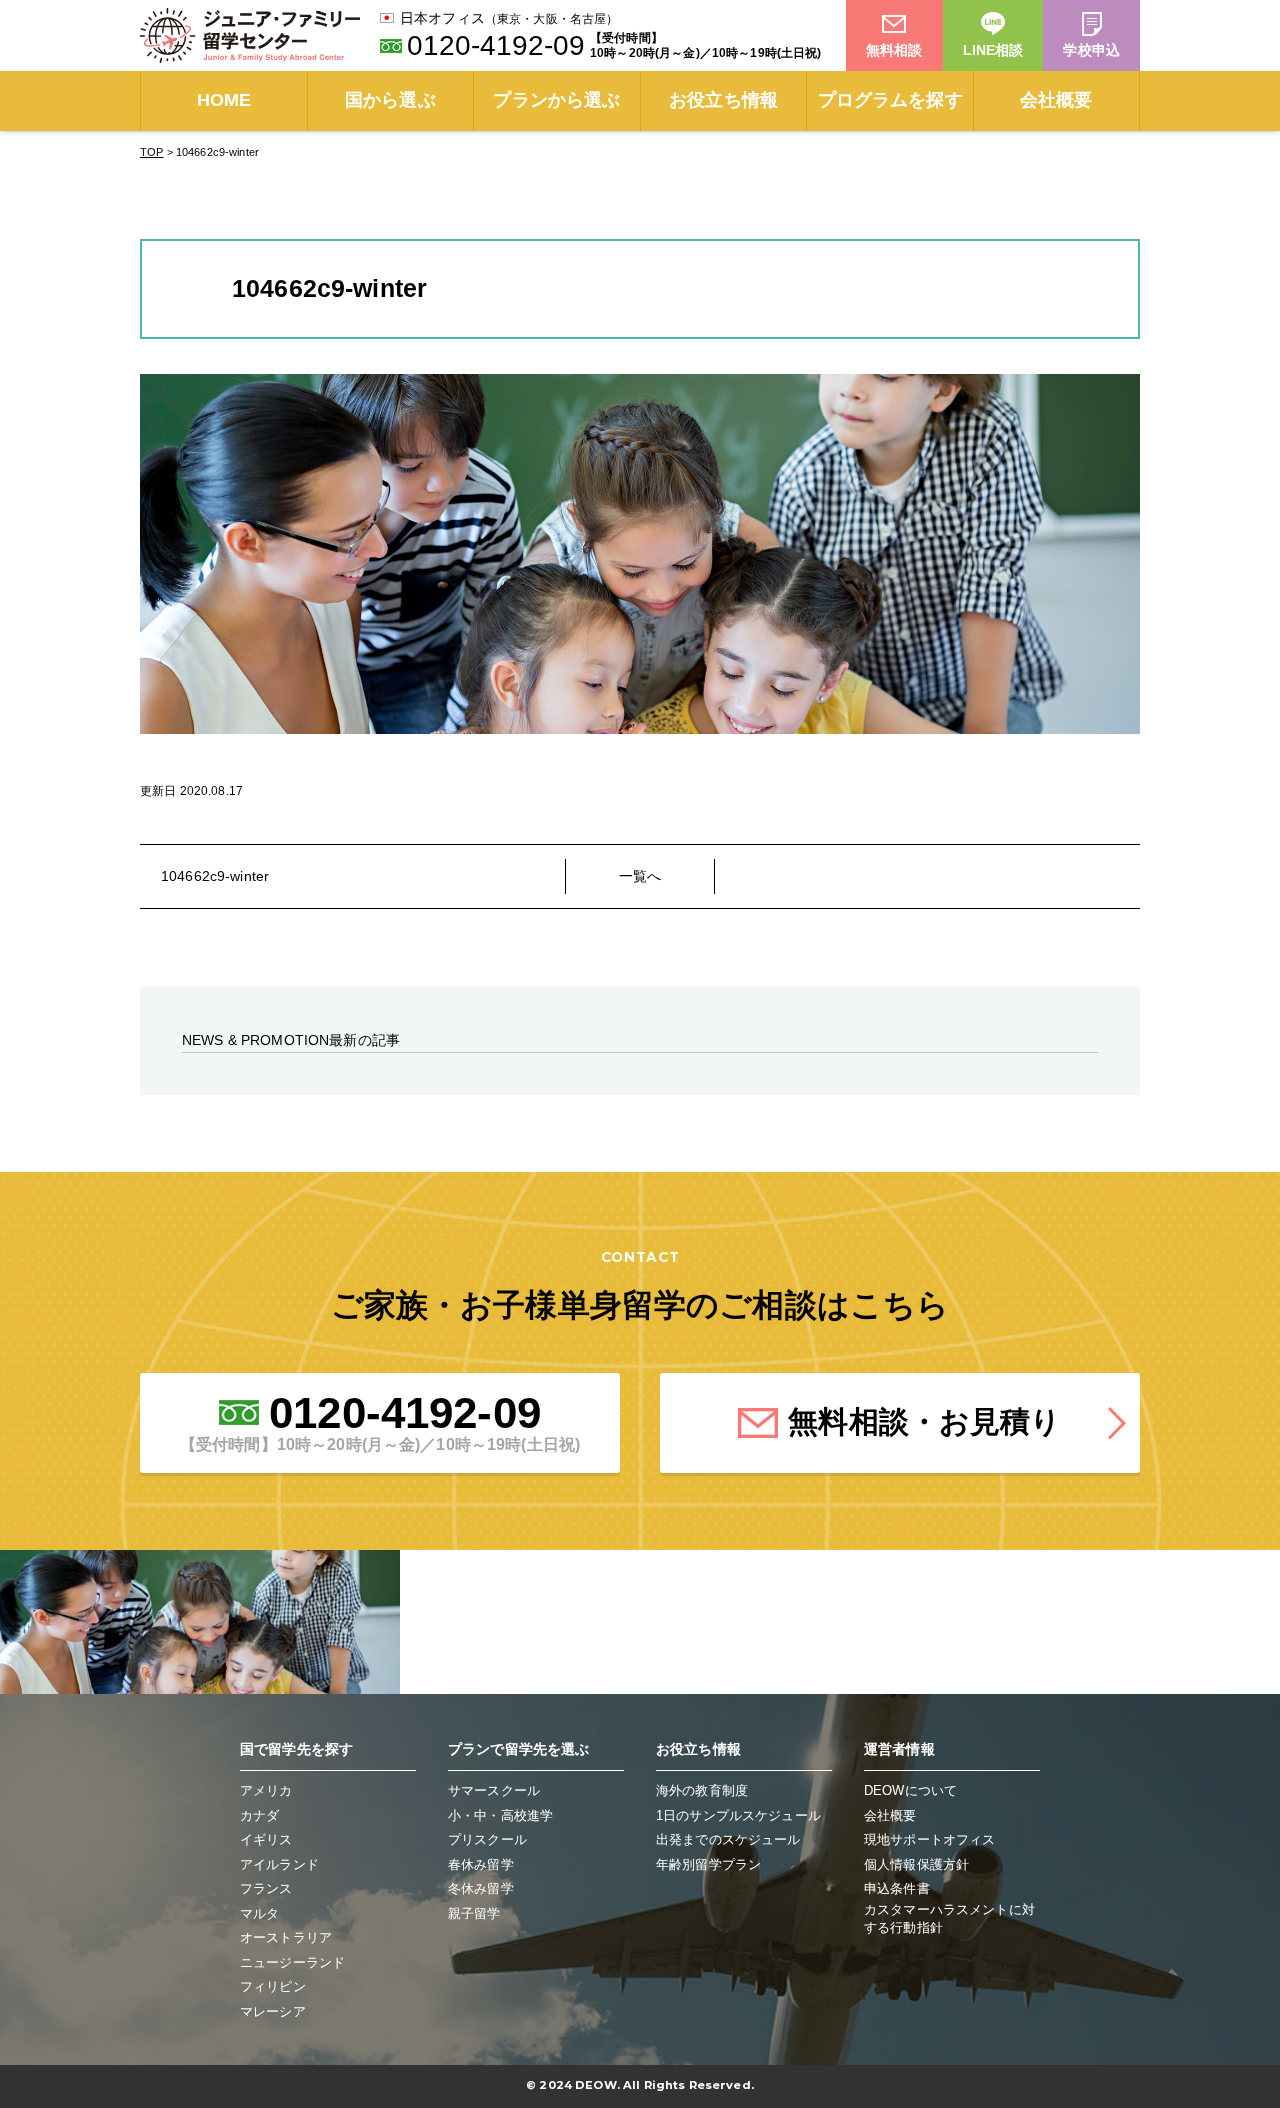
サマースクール (494, 1790)
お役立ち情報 (723, 100)
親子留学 (474, 1913)
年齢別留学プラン (708, 1864)
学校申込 (1091, 50)
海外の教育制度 (702, 1790)
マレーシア (273, 2011)
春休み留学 (481, 1864)
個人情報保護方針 (916, 1864)
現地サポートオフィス (929, 1839)
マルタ (259, 1913)
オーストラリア (286, 1937)
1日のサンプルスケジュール (738, 1815)
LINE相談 (993, 50)
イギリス (266, 1839)
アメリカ (266, 1790)
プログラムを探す (890, 100)
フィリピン (273, 1986)
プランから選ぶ (556, 100)
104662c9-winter (215, 876)
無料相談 (894, 50)
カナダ (259, 1815)
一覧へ (640, 876)
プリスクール (487, 1839)
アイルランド (279, 1864)
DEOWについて (910, 1790)
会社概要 (1056, 100)
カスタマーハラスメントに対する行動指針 (949, 1918)
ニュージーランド (292, 1962)
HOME (224, 100)
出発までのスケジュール (728, 1839)
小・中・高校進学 (500, 1815)
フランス (266, 1888)
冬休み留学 (481, 1888)
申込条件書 (897, 1888)
